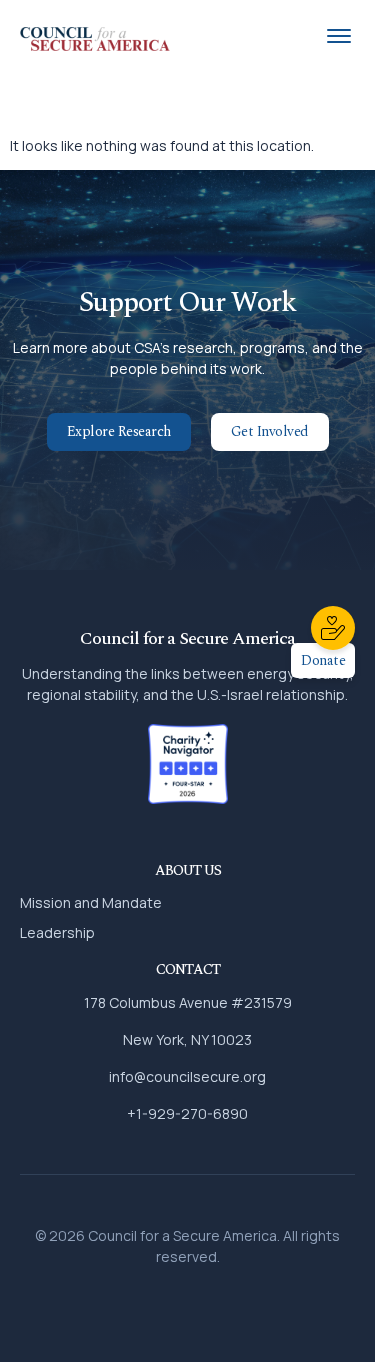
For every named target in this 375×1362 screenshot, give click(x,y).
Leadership (57, 932)
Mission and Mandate (91, 902)
